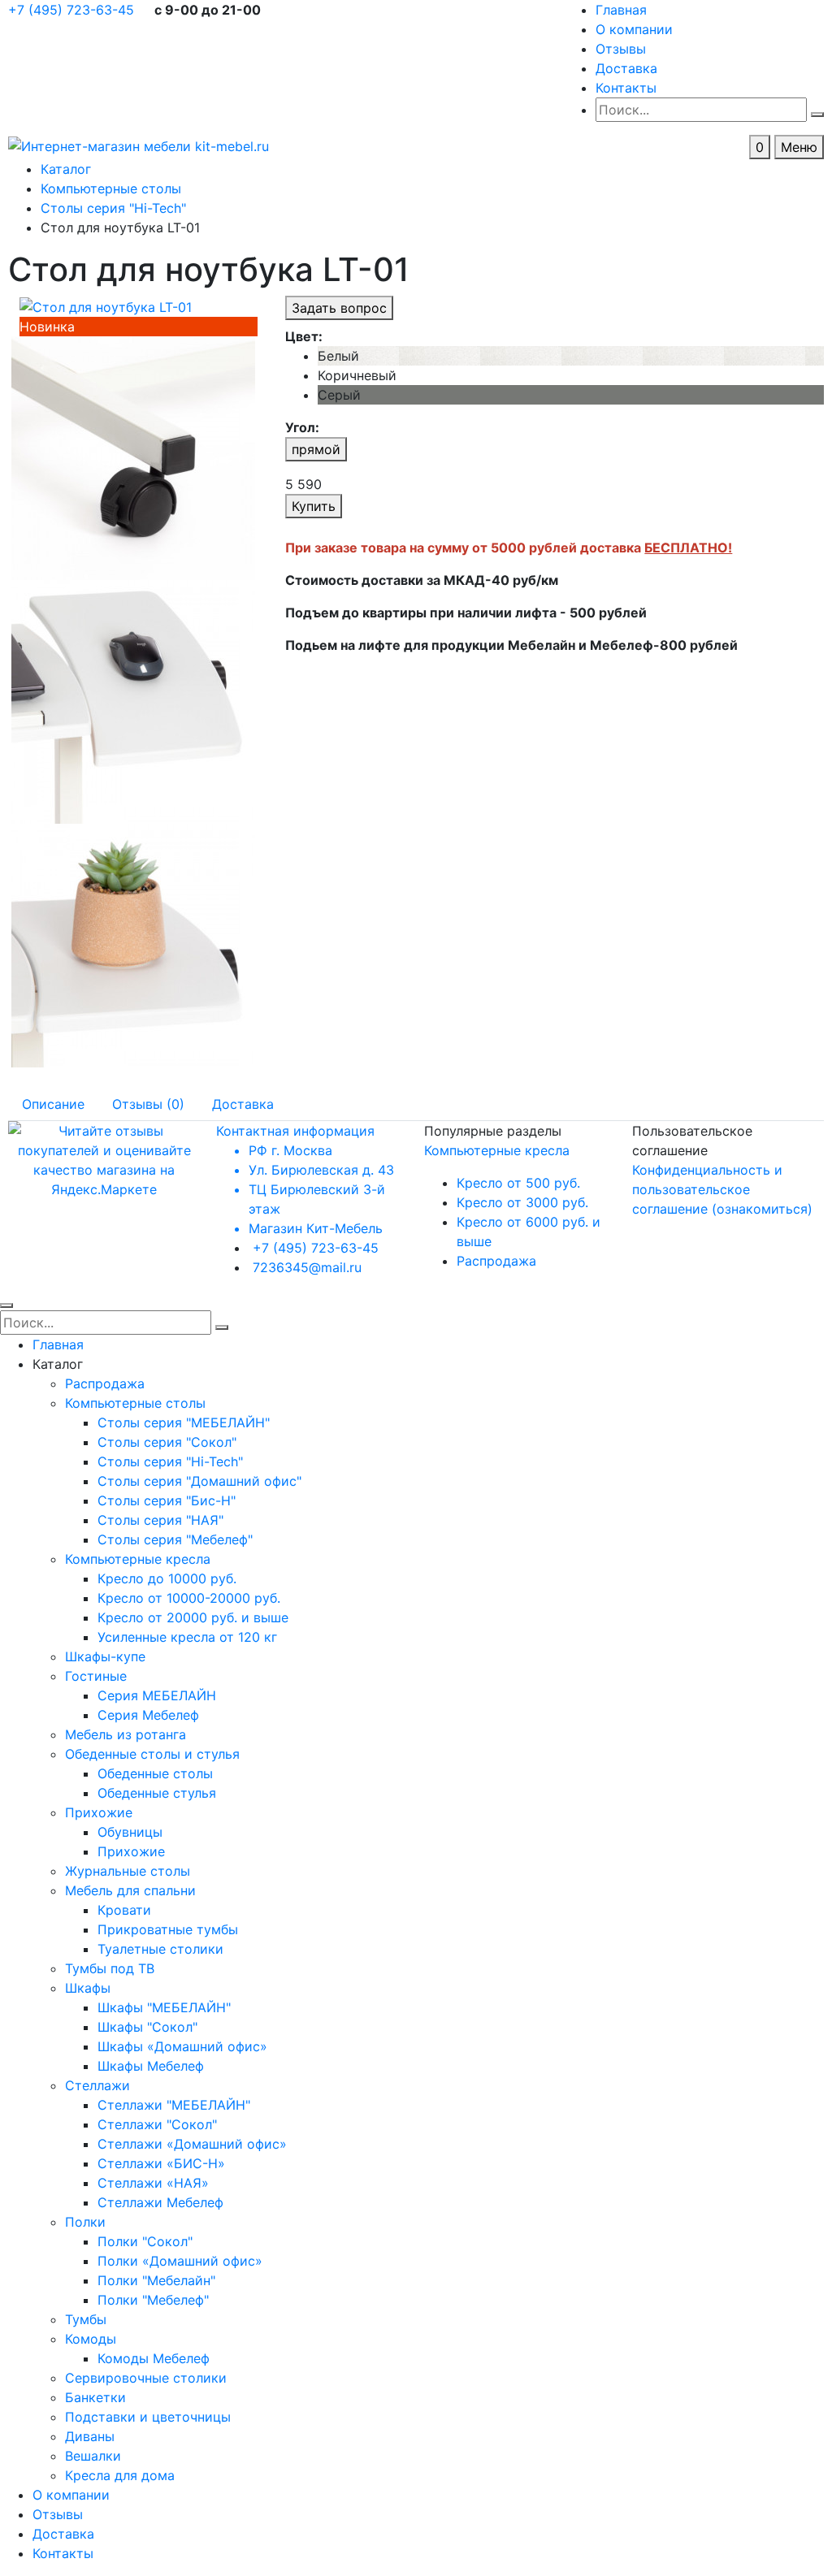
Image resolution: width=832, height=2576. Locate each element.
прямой (316, 449)
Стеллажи (97, 2085)
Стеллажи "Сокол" (157, 2124)
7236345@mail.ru (307, 1267)
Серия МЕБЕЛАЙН (157, 1695)
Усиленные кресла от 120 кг (187, 1637)
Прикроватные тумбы (168, 1929)
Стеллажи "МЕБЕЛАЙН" (174, 2105)
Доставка (626, 68)
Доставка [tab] (243, 1104)
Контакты (626, 88)
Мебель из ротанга (126, 1734)
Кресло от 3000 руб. (522, 1202)
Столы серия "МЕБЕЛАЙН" (184, 1422)
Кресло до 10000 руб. (167, 1578)
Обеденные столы (155, 1773)
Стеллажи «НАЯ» (153, 2183)
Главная (621, 10)
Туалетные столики (160, 1949)
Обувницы (130, 1832)
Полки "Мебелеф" (153, 2300)
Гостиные (96, 1676)
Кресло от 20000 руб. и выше (193, 1617)
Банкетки (95, 2397)
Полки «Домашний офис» (180, 2261)
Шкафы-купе (105, 1656)
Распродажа (496, 1261)
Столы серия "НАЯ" (160, 1520)
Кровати (124, 1910)
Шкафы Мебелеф (151, 2066)
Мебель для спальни (130, 1890)
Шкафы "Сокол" (147, 2027)
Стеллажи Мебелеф (160, 2202)
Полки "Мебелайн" (156, 2280)
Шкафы (88, 1988)
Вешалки (93, 2456)
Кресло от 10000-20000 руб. (189, 1598)
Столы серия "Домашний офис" (199, 1481)
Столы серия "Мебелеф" (175, 1539)
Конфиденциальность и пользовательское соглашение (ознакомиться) (722, 1189)
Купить (314, 506)
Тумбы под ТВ (110, 1968)
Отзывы (621, 49)
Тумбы (86, 2319)
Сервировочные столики (146, 2378)
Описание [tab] (53, 1104)
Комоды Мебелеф (154, 2358)
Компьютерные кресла (497, 1150)
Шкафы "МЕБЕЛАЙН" (164, 2007)
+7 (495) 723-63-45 (73, 10)
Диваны (90, 2436)
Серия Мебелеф (148, 1715)
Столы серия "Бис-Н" (167, 1500)
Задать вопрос (339, 308)
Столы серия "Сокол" (167, 1442)
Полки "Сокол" (145, 2241)
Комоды (91, 2339)
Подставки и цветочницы (148, 2417)
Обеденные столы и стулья (152, 1754)
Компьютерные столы (135, 1403)
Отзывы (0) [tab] (148, 1104)
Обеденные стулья (157, 1793)
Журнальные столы (128, 1871)
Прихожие (99, 1812)
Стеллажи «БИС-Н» (161, 2163)
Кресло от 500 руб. (518, 1183)
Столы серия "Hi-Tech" (170, 1461)
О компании (634, 29)
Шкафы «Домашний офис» (182, 2046)
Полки (85, 2222)
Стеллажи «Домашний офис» (192, 2144)
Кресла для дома (120, 2475)
